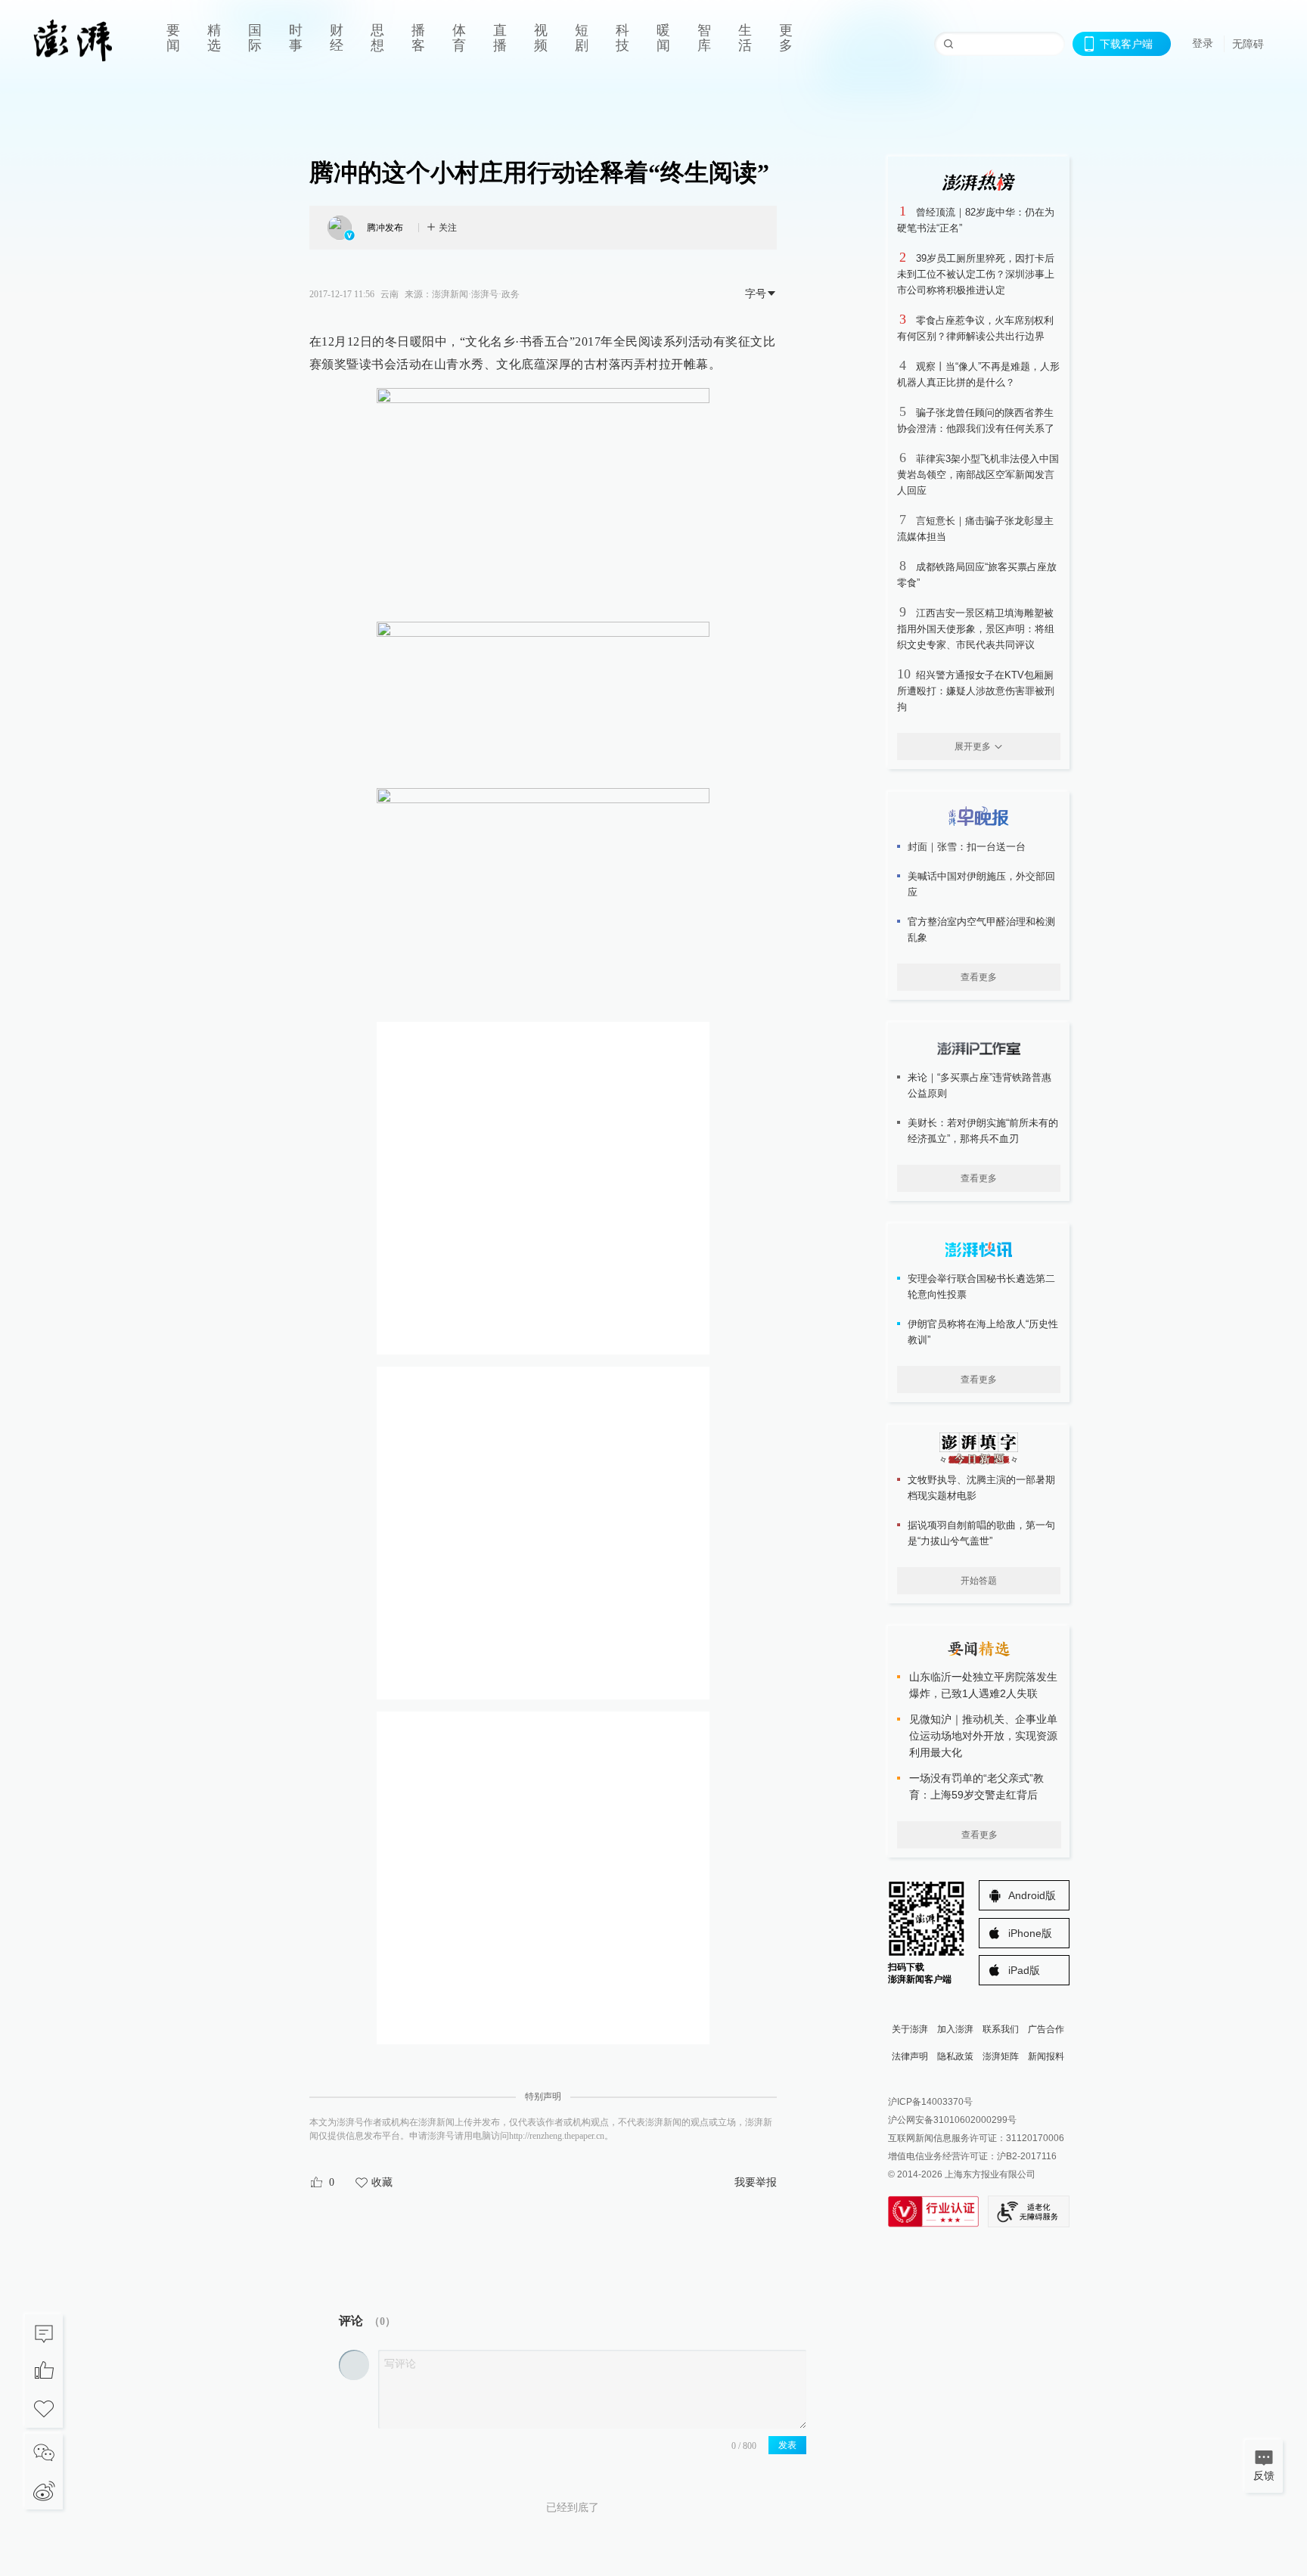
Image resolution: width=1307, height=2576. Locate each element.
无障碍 (1248, 44)
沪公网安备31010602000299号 (952, 2120)
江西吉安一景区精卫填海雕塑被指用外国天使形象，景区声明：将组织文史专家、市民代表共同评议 (976, 629)
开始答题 (979, 1581)
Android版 (1032, 1895)
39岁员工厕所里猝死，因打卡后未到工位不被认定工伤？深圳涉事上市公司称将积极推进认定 (976, 274)
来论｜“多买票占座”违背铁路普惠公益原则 (979, 1085)
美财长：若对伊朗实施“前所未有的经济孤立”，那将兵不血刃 (983, 1131)
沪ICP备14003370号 (930, 2102)
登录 (1203, 43)
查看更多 (979, 977)
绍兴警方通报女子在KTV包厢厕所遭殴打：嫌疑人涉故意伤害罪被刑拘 (976, 691)
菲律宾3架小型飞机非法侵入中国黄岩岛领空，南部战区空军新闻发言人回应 (978, 475)
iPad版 (1024, 1970)
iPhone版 (1030, 1933)
